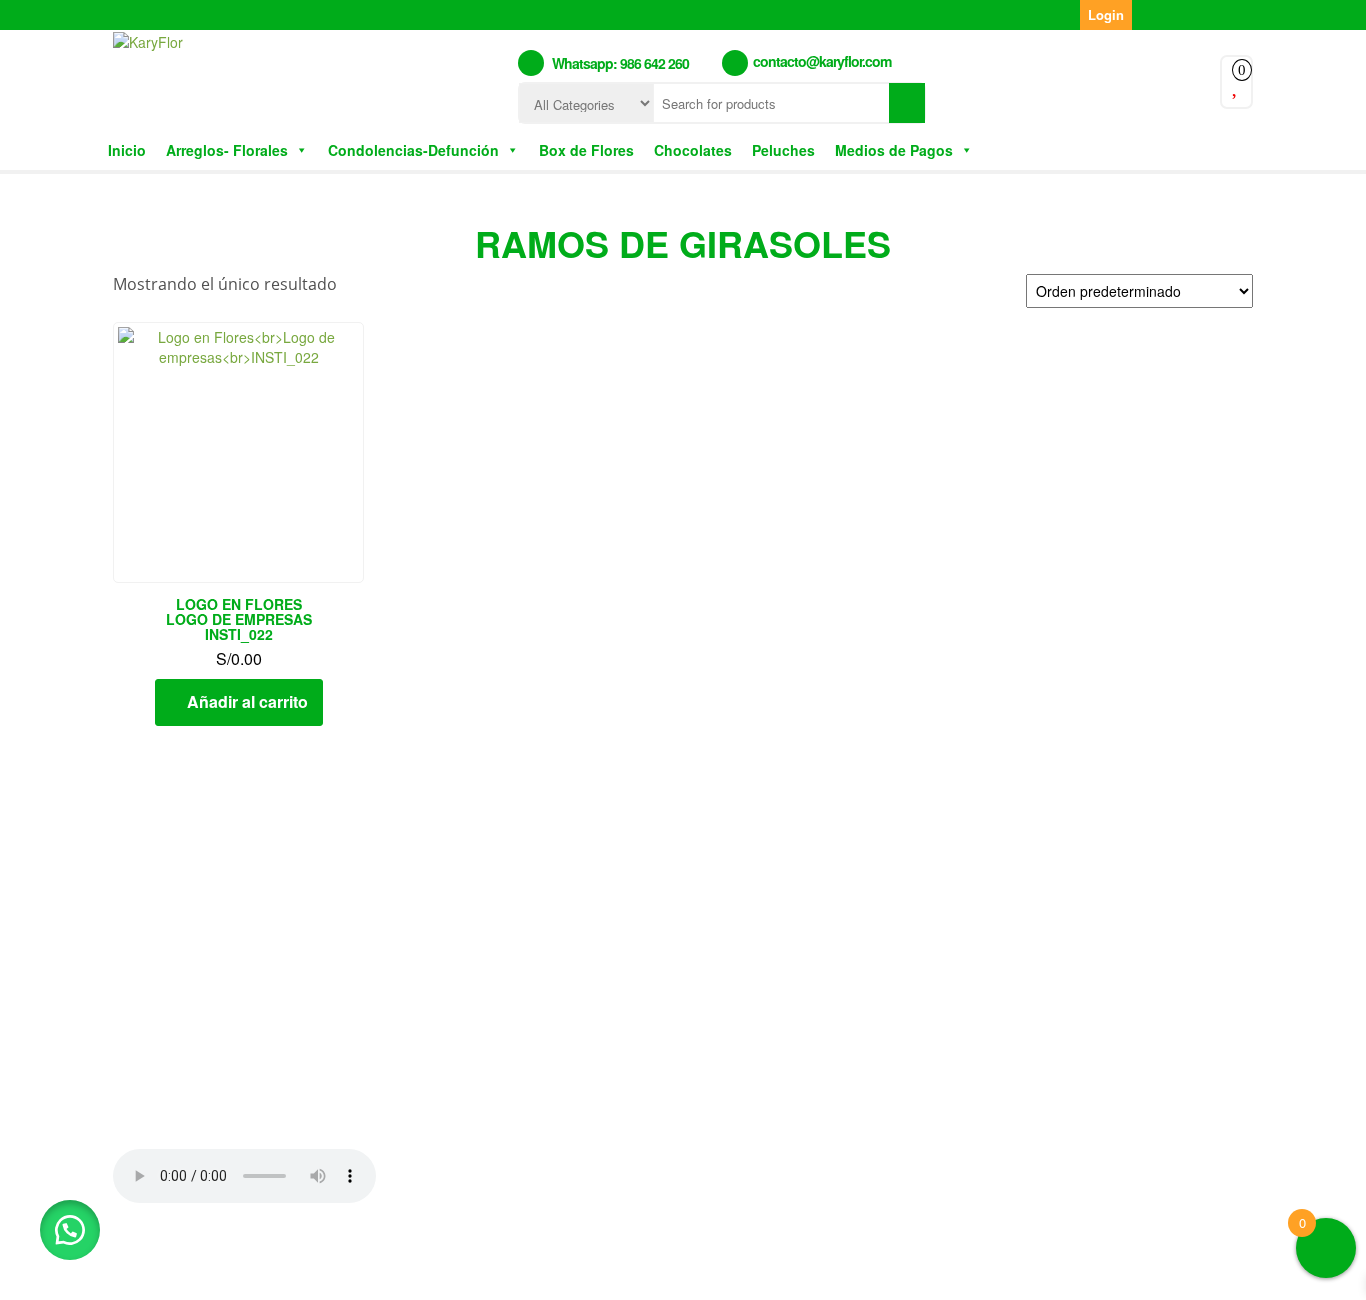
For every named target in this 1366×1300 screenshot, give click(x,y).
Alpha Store (801, 1269)
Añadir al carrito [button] (247, 701)
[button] (70, 1230)
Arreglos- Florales (227, 150)
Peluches (783, 150)
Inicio (127, 150)
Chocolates (693, 150)
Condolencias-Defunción (413, 150)
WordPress (619, 1269)
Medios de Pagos (894, 150)
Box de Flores (586, 150)
